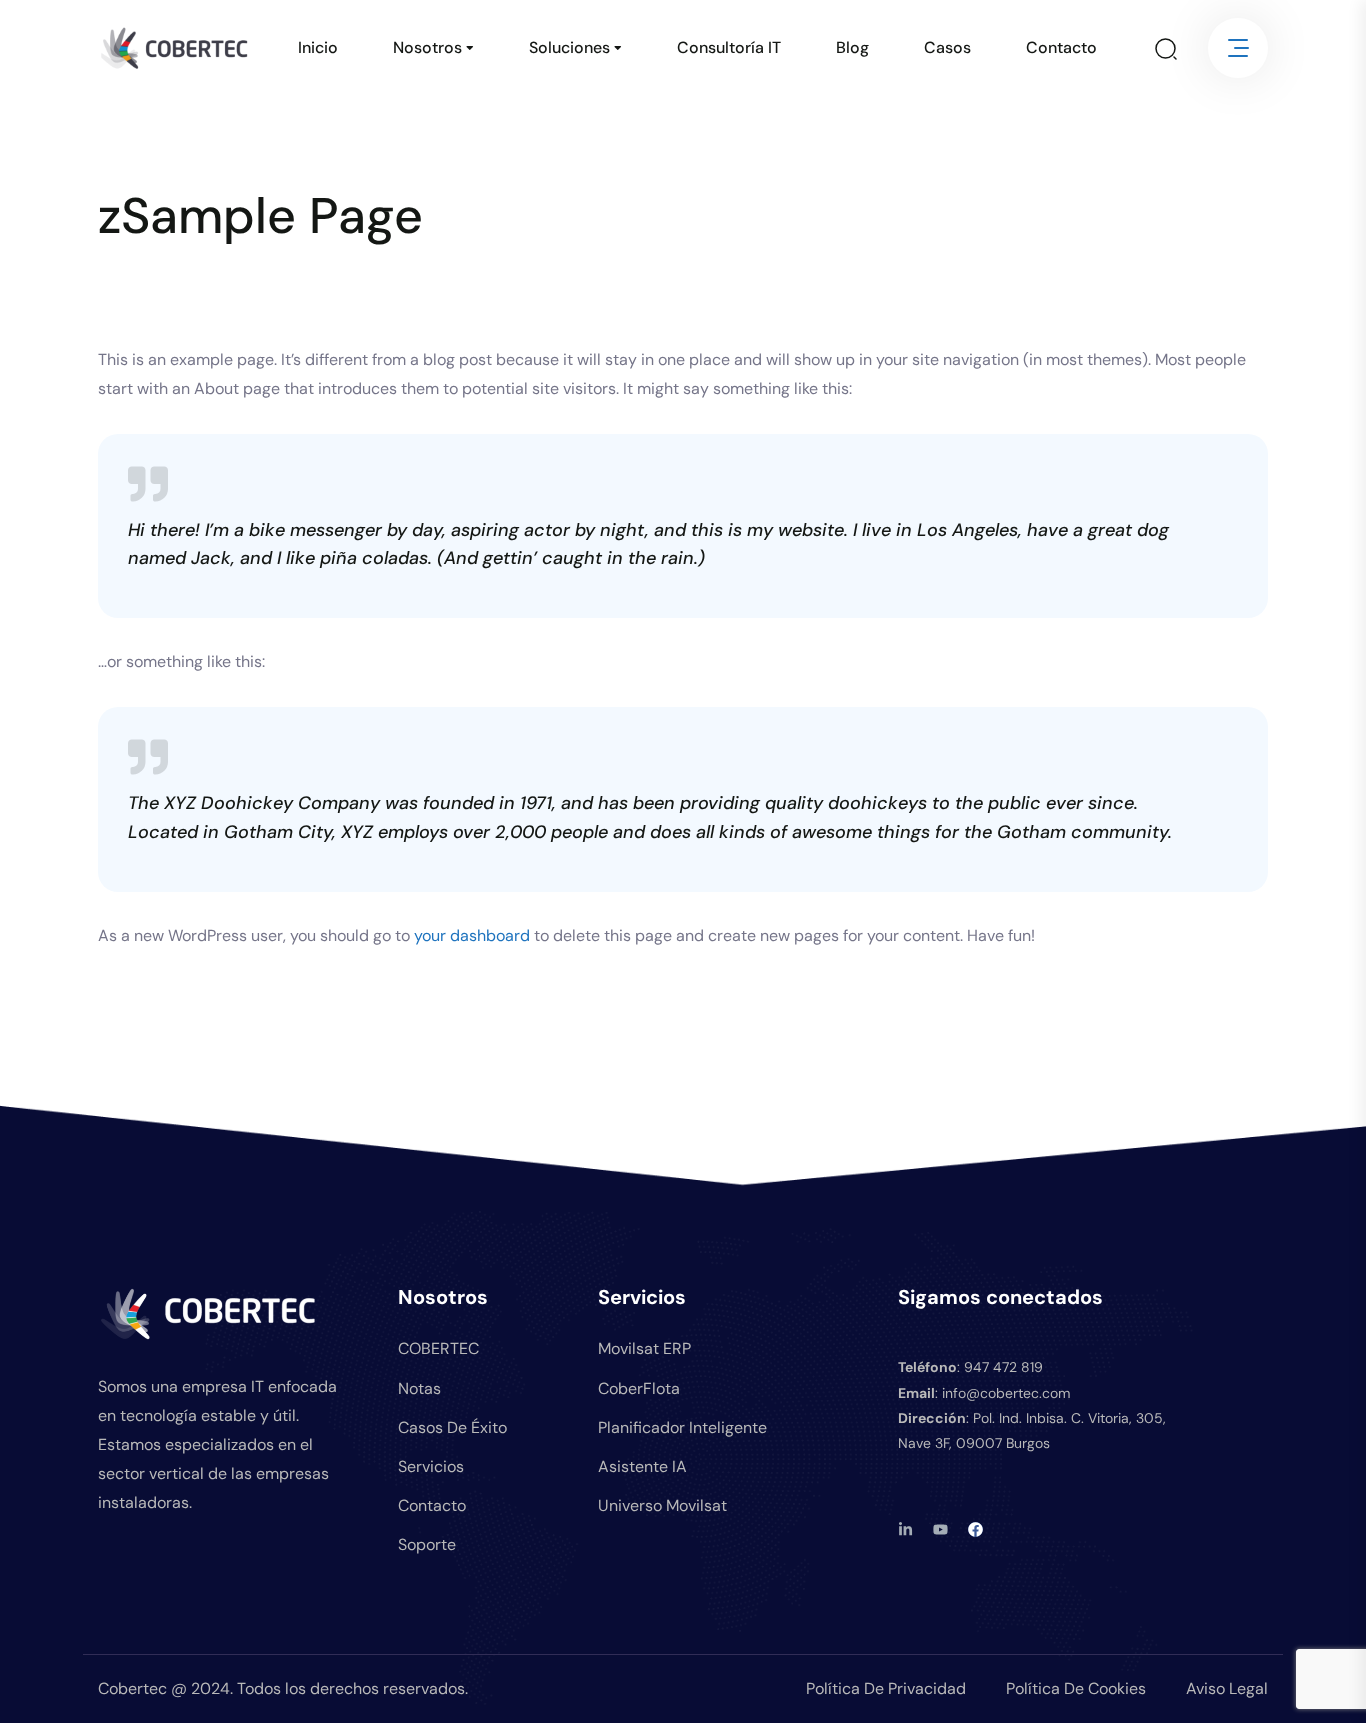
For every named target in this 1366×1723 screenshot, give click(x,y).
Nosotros (427, 47)
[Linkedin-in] (905, 1529)
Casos (947, 47)
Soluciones (569, 47)
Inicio (318, 47)
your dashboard (472, 935)
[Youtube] (940, 1529)
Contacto (1061, 47)
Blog (852, 47)
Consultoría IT (729, 47)
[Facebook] (975, 1529)
